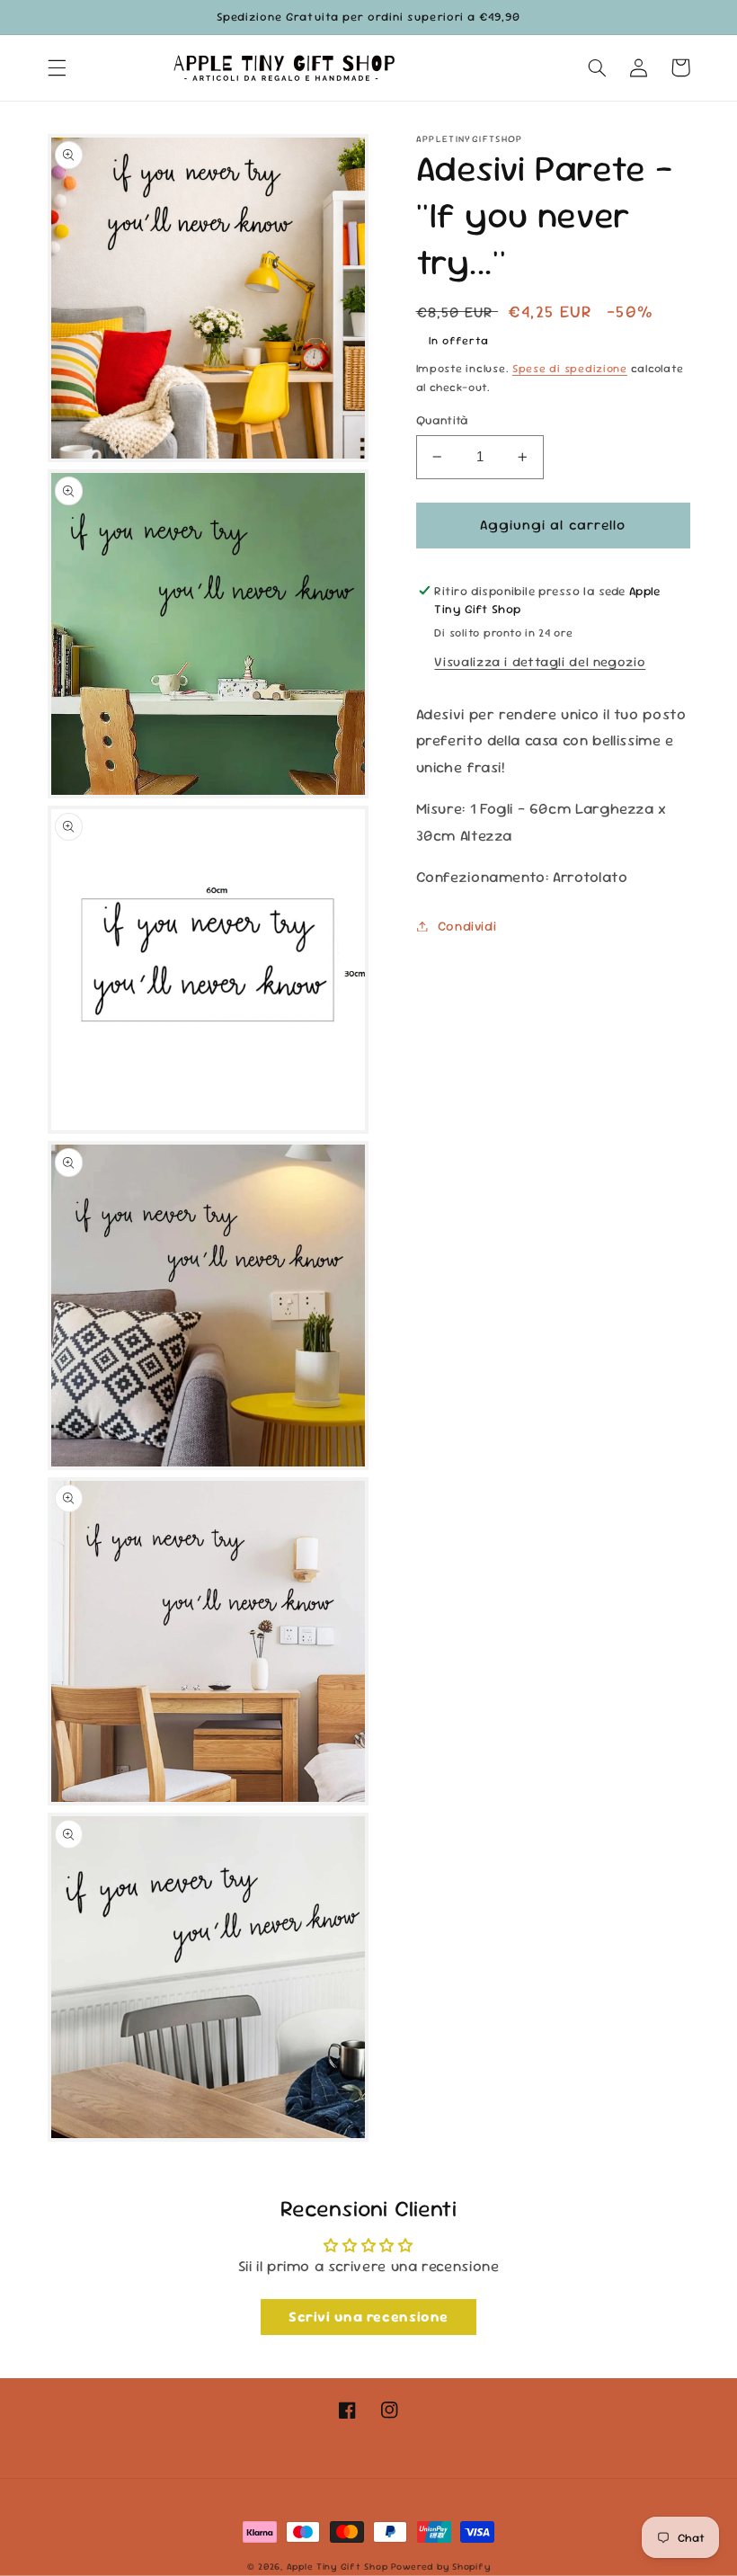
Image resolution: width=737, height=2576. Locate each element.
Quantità (442, 420)
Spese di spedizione (570, 368)
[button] (57, 67)
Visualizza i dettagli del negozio (540, 661)
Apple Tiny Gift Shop (337, 2567)
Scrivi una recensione (368, 2317)
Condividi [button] (467, 926)
